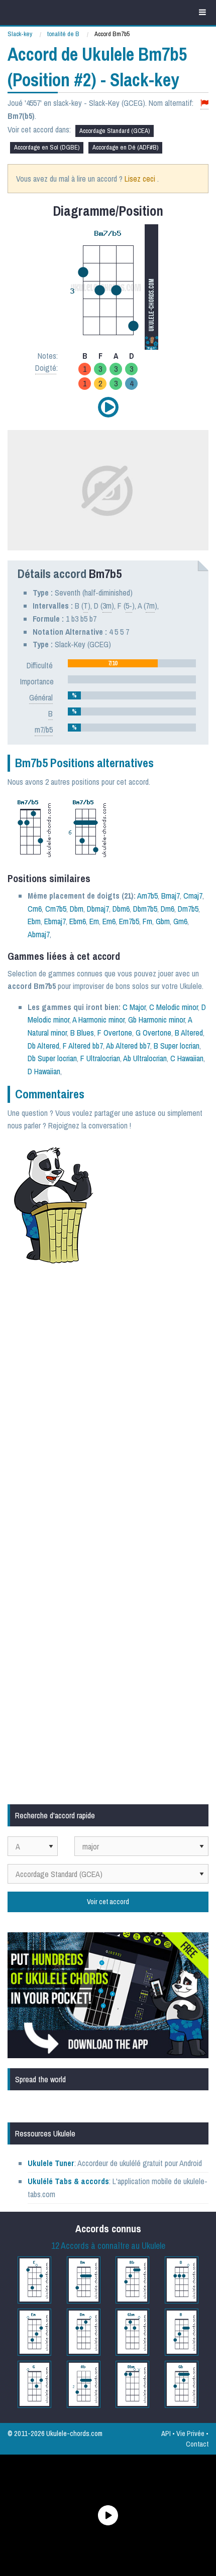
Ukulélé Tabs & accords (68, 2181)
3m (107, 606)
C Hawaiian (187, 1058)
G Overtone (153, 1033)
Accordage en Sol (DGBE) (47, 147)
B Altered (189, 1033)
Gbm (163, 921)
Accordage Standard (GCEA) (115, 131)
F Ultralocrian (100, 1058)
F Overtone (115, 1033)
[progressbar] (132, 663)
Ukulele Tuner (51, 2163)
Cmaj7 (193, 896)
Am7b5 (147, 896)
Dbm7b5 (145, 909)
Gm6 (180, 921)
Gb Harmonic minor (156, 1020)
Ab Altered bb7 (128, 1046)
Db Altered (43, 1046)
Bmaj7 (171, 896)
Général (41, 697)
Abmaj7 (39, 934)
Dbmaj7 (98, 909)
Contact (197, 2444)
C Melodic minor (174, 1007)
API (166, 2433)
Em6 (109, 921)
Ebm (34, 921)
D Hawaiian (44, 1071)
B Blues (82, 1033)
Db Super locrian (52, 1058)
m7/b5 (44, 730)
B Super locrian (177, 1046)
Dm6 (168, 909)
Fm (147, 921)
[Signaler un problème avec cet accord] (204, 103)
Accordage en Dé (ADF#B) (125, 147)
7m (150, 606)
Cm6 (35, 909)
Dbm (77, 909)
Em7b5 (129, 921)
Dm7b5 (188, 909)
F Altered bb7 (83, 1046)
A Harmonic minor (98, 1020)
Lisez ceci (140, 179)
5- (129, 606)
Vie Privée (190, 2433)
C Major (134, 1007)
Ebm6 (78, 921)
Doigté (46, 368)
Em (94, 921)
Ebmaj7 (55, 921)
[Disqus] (108, 1406)
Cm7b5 (56, 909)
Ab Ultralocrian (145, 1058)
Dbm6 (121, 909)
